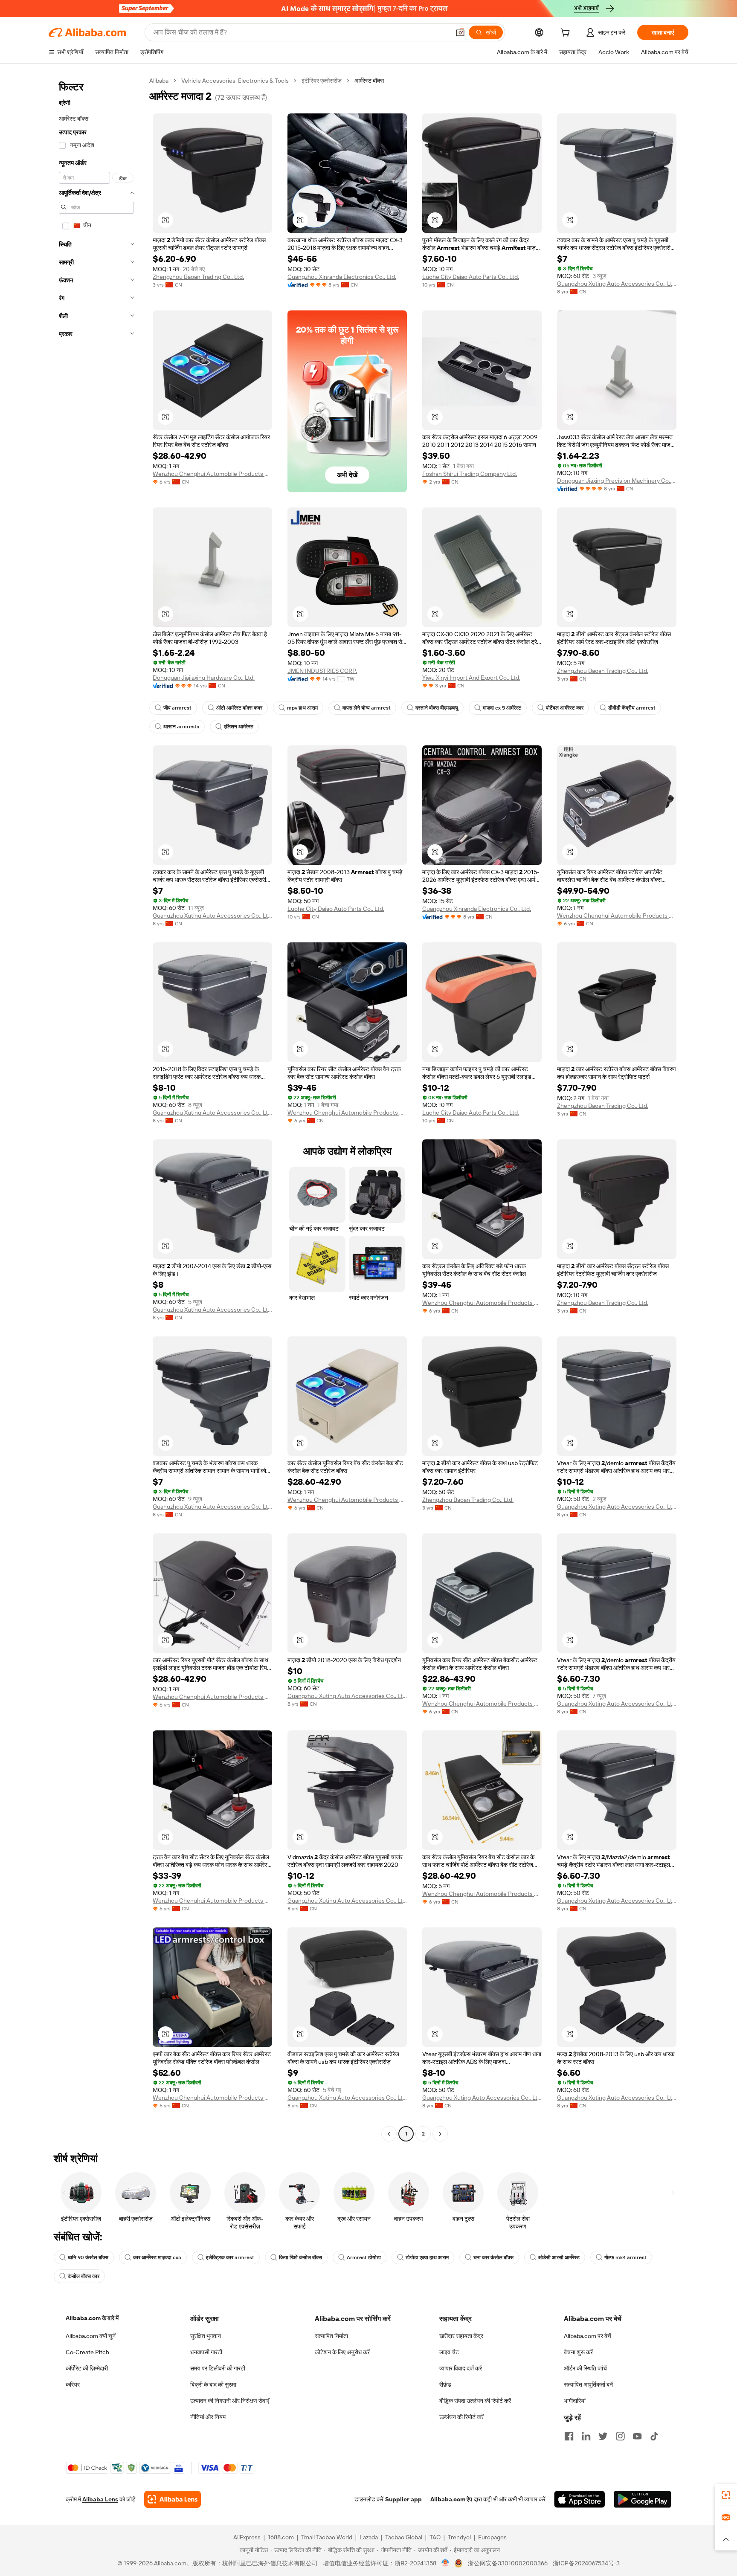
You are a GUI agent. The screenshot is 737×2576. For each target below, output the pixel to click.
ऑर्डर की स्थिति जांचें (585, 2368)
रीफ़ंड (445, 2385)
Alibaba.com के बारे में (92, 2318)
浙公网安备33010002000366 (508, 2563)
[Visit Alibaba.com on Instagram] (620, 2436)
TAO (435, 2537)
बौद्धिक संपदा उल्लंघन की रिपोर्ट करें (475, 2401)
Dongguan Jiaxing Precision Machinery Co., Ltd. (617, 481)
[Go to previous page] (389, 2134)
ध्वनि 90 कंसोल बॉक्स (88, 2257)
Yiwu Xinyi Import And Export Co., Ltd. (471, 678)
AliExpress (247, 2537)
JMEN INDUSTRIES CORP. (322, 671)
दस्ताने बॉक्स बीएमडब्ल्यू (437, 708)
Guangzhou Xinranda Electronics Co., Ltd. (342, 277)
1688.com (281, 2537)
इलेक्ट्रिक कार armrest (230, 2257)
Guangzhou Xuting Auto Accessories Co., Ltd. (617, 284)
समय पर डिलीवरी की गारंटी (218, 2368)
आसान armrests (181, 727)
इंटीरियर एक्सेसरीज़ (322, 81)
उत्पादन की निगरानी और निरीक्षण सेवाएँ (230, 2401)
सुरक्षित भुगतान (206, 2336)
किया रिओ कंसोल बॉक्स (300, 2257)
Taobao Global (404, 2537)
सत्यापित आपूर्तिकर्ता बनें (588, 2385)
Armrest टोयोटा (364, 2257)
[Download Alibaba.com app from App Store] (580, 2499)
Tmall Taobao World (327, 2537)
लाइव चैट (449, 2352)
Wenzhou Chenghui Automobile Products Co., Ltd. (212, 474)
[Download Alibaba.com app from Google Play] (643, 2499)
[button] (460, 32)
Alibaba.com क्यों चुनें (91, 2336)
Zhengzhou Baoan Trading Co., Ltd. (198, 277)
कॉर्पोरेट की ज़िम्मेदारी (87, 2368)
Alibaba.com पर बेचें (588, 2336)
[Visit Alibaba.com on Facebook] (569, 2436)
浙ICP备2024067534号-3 (586, 2563)
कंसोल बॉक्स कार (84, 2276)
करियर (73, 2385)
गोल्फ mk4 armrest (625, 2257)
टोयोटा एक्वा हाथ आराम (427, 2257)
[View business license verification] (445, 2563)
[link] (726, 2495)
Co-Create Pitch (87, 2352)
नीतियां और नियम (208, 2417)
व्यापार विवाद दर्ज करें (461, 2368)
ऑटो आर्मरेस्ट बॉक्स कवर (239, 708)
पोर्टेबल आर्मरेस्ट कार (565, 708)
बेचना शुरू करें (578, 2352)
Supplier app (403, 2499)
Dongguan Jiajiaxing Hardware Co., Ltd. (204, 678)
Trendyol (459, 2537)
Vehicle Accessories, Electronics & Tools (235, 81)
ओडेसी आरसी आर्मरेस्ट (559, 2257)
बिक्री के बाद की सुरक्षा (213, 2385)
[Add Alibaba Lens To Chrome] (173, 2499)
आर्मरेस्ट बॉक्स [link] (369, 81)
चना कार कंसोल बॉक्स (493, 2257)
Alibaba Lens (100, 2499)
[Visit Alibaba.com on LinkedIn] (586, 2436)
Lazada (369, 2537)
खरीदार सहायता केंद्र (461, 2336)
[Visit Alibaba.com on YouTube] (637, 2436)
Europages (492, 2537)
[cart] (567, 34)
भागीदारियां (575, 2401)
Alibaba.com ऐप (451, 2499)
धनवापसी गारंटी (206, 2352)
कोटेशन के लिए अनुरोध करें (342, 2352)
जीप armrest (177, 708)
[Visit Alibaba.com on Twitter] (603, 2436)
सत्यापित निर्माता (331, 2336)
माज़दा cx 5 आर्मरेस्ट (502, 708)
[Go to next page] (440, 2134)
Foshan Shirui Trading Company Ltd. (470, 474)
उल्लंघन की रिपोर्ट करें (461, 2417)
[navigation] (96, 1108)
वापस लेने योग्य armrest (367, 708)
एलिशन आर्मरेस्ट (239, 727)
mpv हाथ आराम (302, 708)
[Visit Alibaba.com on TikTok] (654, 2436)
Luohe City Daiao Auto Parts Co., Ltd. (471, 277)
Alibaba (159, 81)
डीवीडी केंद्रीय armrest (632, 708)
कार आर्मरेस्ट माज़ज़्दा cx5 (157, 2257)
